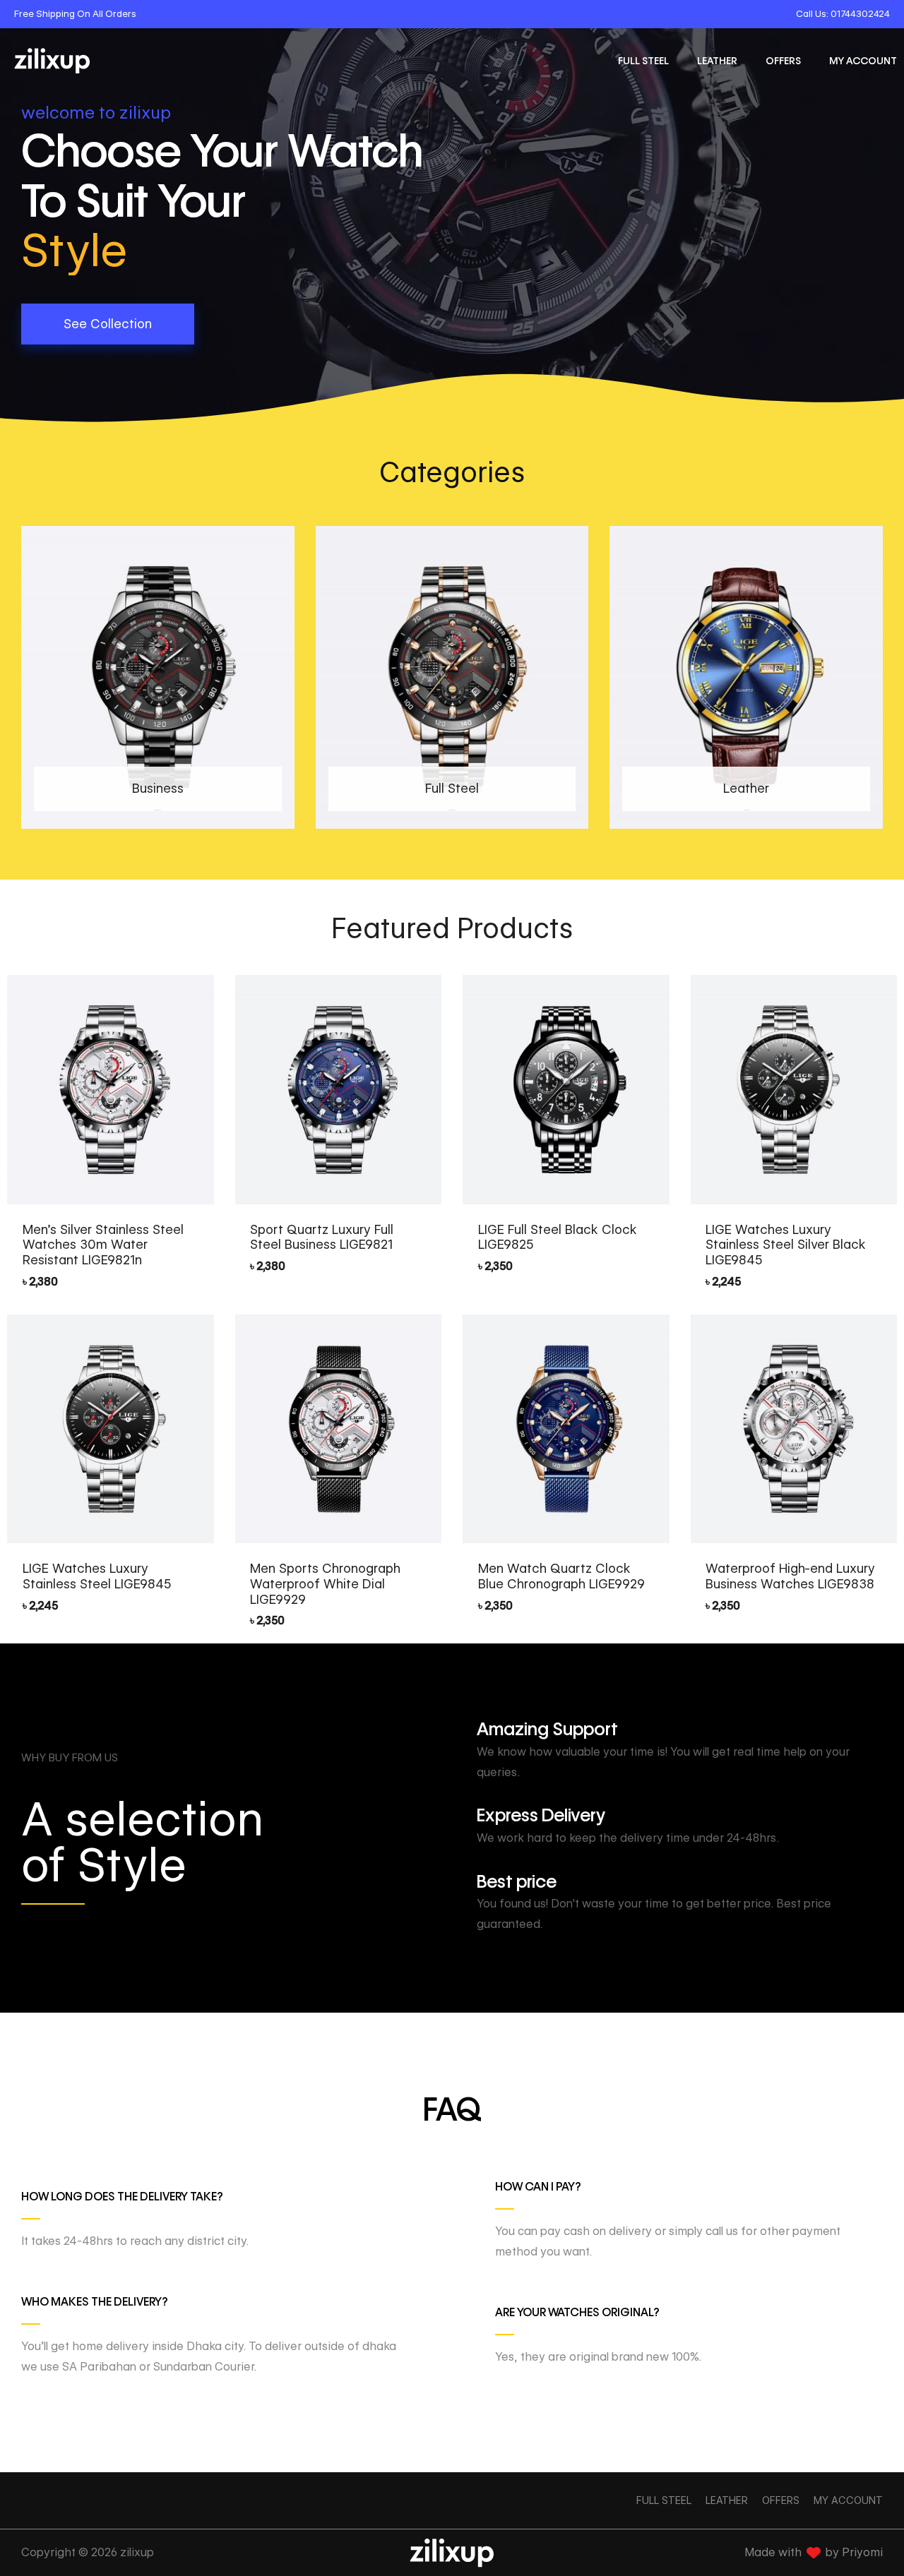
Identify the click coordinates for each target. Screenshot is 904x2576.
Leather (717, 61)
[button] (108, 324)
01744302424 (860, 13)
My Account (863, 61)
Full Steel (643, 61)
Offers (783, 61)
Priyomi (862, 2552)
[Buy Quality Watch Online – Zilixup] (52, 61)
